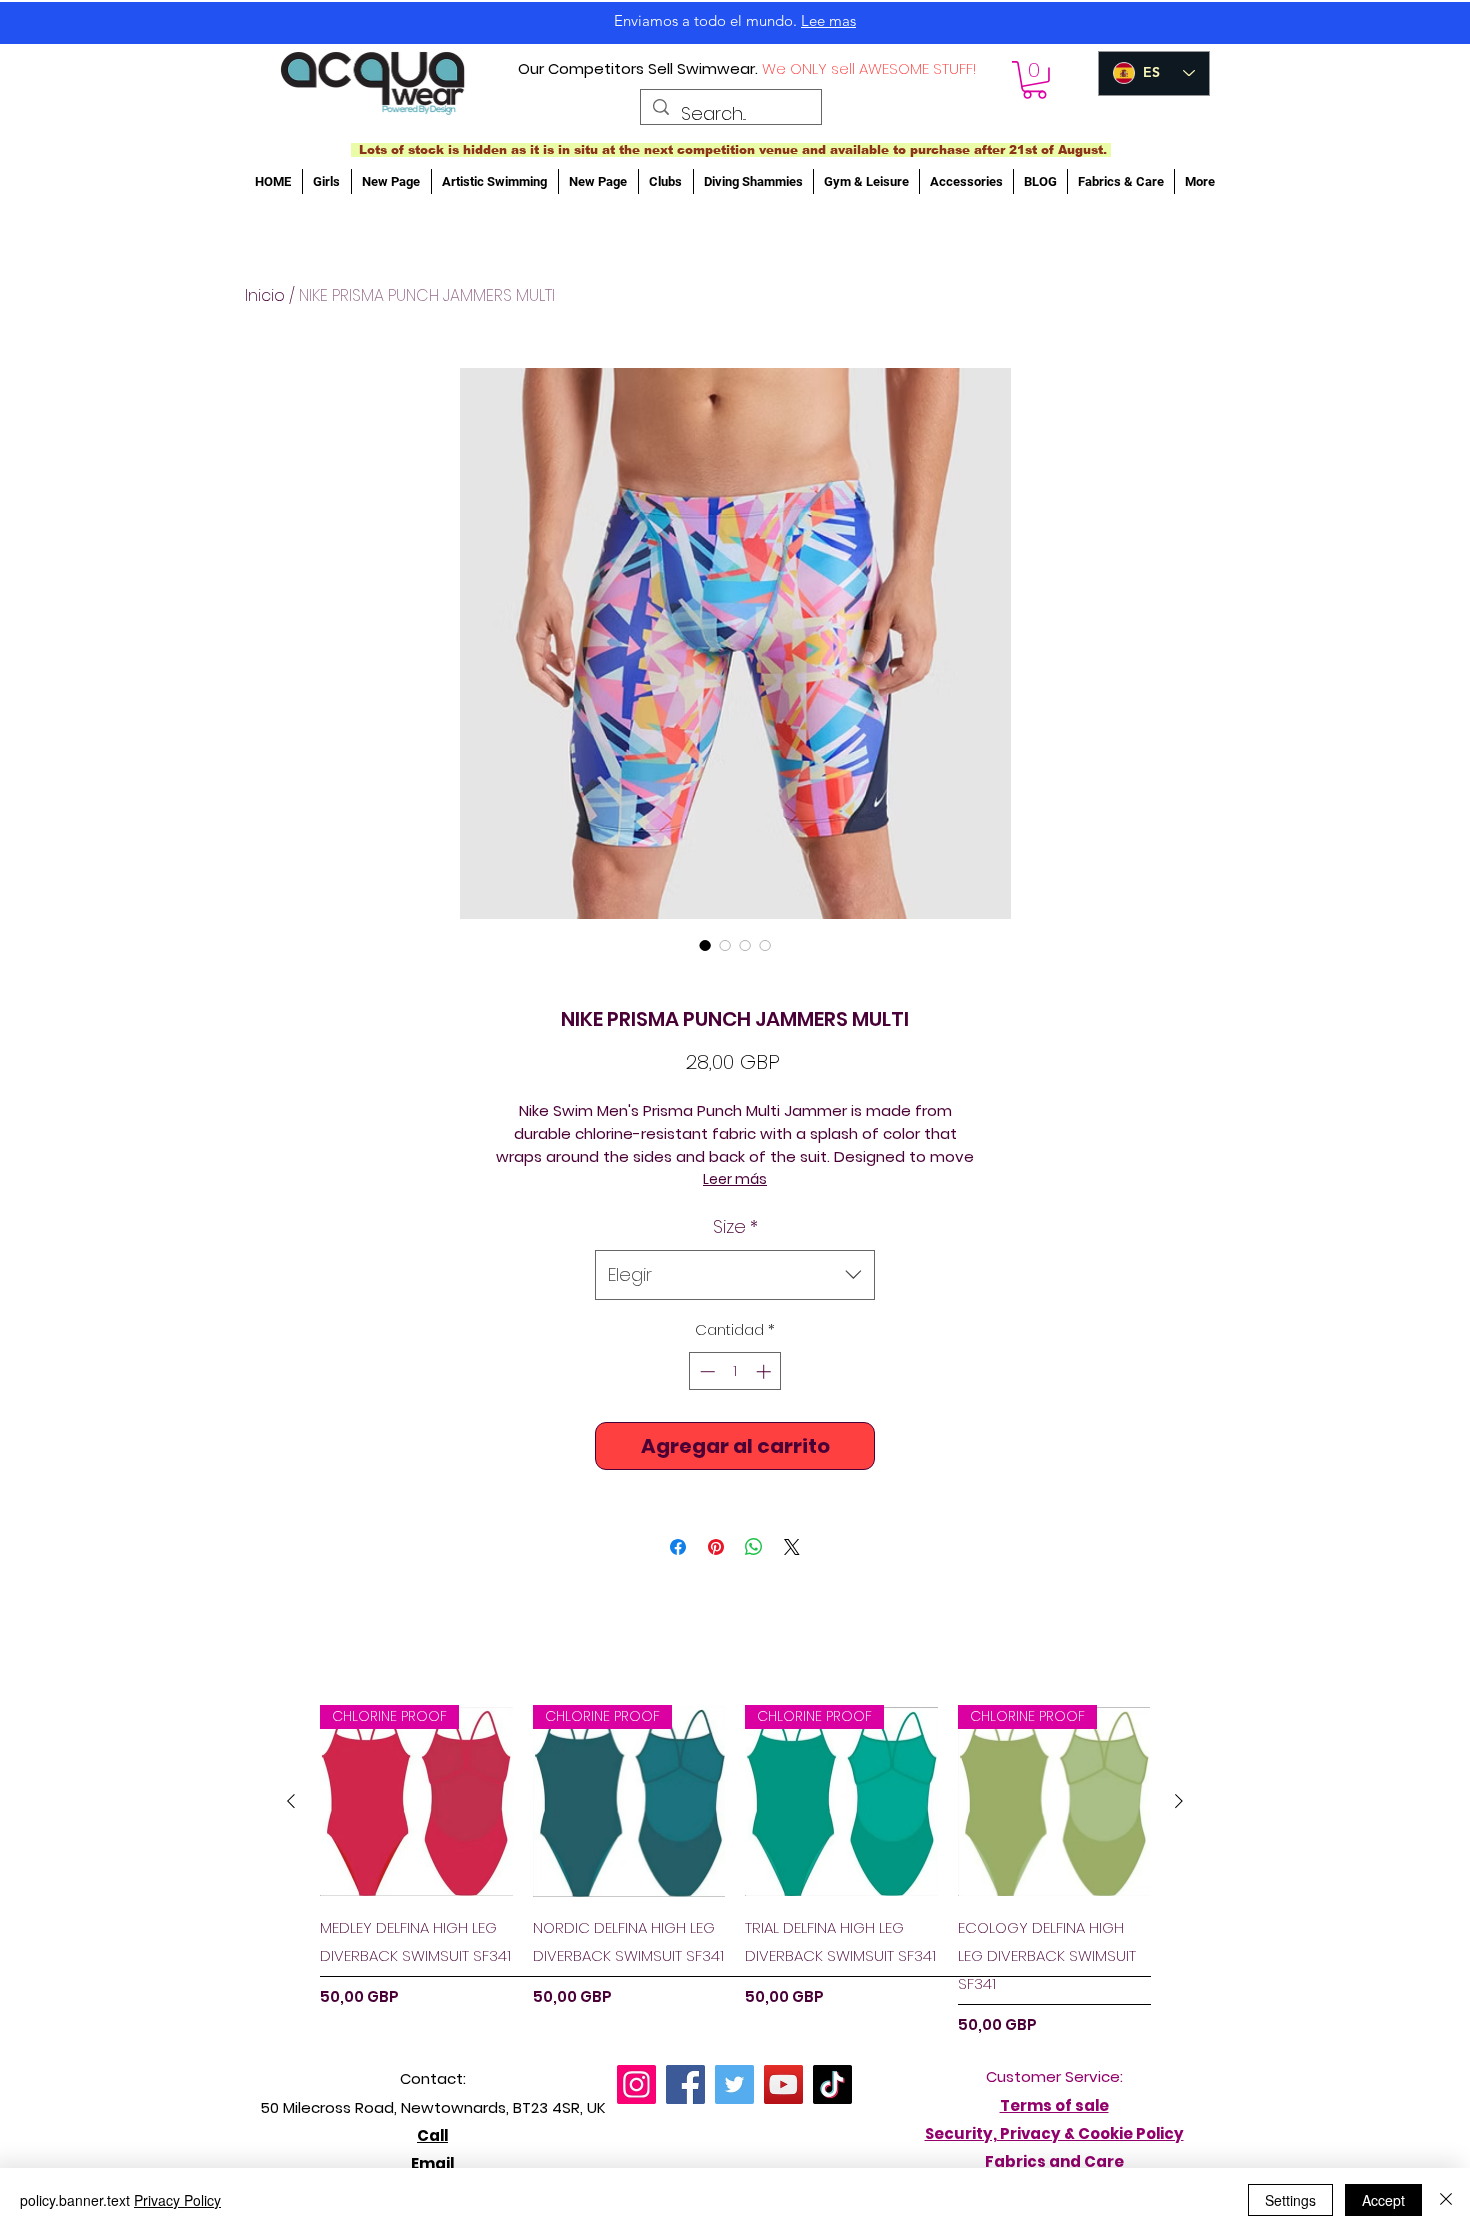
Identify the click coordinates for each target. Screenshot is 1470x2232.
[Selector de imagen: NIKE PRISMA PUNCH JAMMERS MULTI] (705, 945)
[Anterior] (291, 1801)
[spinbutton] (735, 1371)
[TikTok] (832, 2084)
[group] (735, 1870)
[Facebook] (685, 2084)
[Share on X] (792, 1547)
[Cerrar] (1446, 2200)
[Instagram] (636, 2084)
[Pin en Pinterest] (716, 1547)
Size (735, 1226)
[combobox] (735, 1275)
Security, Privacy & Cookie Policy (1054, 2133)
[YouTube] (783, 2084)
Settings (1290, 2200)
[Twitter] (734, 2084)
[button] (1034, 80)
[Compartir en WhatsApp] (754, 1547)
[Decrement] (705, 1371)
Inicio (265, 295)
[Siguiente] (1179, 1801)
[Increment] (765, 1371)
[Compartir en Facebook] (678, 1547)
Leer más (735, 1179)
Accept (1383, 2200)
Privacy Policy (177, 2200)
